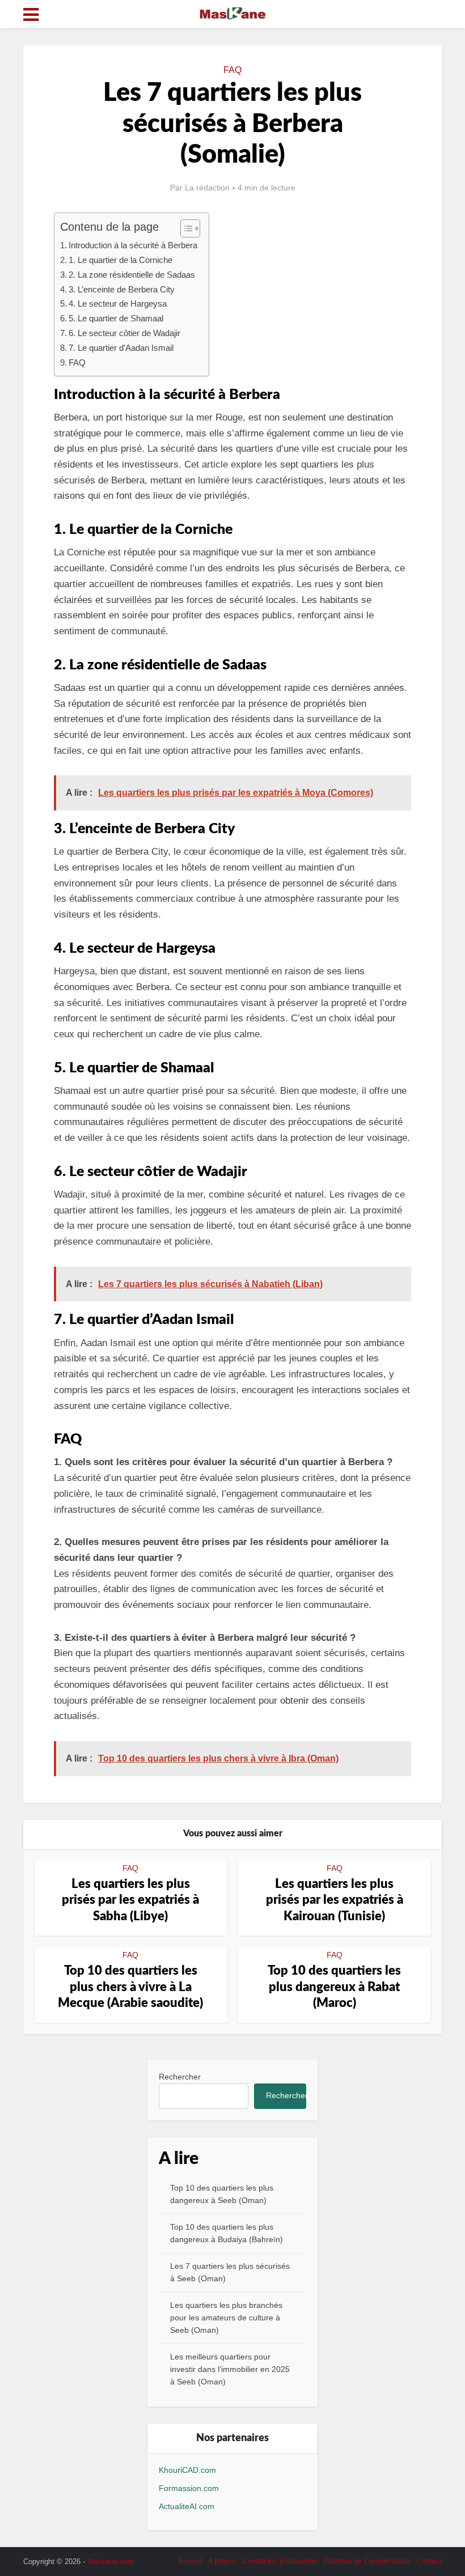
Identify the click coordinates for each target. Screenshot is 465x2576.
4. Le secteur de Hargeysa (118, 304)
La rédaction (207, 188)
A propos (223, 2561)
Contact (429, 2561)
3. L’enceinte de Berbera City (122, 289)
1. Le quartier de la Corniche (121, 260)
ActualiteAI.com (187, 2506)
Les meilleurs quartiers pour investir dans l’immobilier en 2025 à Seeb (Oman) (230, 2369)
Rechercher (180, 2077)
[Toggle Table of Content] (185, 228)
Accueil (190, 2561)
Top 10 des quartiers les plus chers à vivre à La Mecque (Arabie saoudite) (130, 1987)
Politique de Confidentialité (367, 2561)
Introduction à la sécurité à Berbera (133, 245)
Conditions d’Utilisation (280, 2561)
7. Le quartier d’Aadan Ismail (121, 348)
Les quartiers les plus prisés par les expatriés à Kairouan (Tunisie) (335, 1900)
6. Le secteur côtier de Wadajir (124, 333)
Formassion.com (189, 2488)
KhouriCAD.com (187, 2470)
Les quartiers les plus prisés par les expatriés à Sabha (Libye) (130, 1900)
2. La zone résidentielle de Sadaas (132, 275)
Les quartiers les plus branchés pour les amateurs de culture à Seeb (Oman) (226, 2318)
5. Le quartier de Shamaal (116, 318)
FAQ (232, 70)
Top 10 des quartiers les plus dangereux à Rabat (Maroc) (334, 1987)
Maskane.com (111, 2562)
